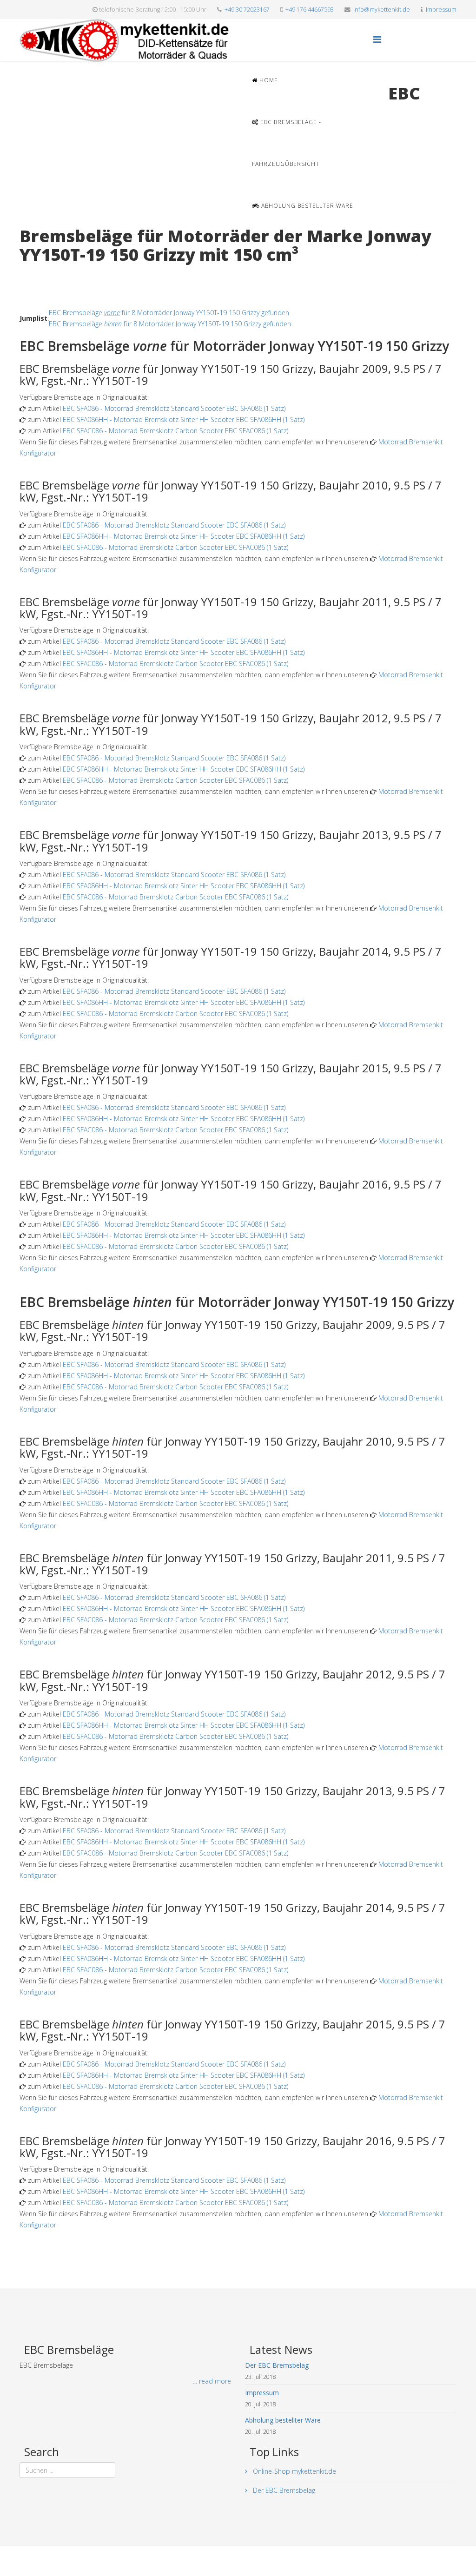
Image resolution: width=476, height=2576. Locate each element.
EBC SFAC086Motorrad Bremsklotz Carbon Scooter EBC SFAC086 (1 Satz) (175, 431)
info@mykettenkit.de (382, 10)
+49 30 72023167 (247, 10)
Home (268, 80)
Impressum (441, 10)
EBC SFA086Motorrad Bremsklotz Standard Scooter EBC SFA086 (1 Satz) (174, 408)
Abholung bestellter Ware (306, 206)
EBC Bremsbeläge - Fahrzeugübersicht (287, 143)
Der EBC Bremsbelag (283, 2490)
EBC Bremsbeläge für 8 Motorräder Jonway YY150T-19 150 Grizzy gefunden (169, 313)
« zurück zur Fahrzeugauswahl (64, 274)
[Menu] (377, 39)
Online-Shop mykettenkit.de (294, 2471)
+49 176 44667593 (310, 10)
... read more (212, 2381)
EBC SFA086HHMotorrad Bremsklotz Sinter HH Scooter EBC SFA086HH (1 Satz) (184, 419)
